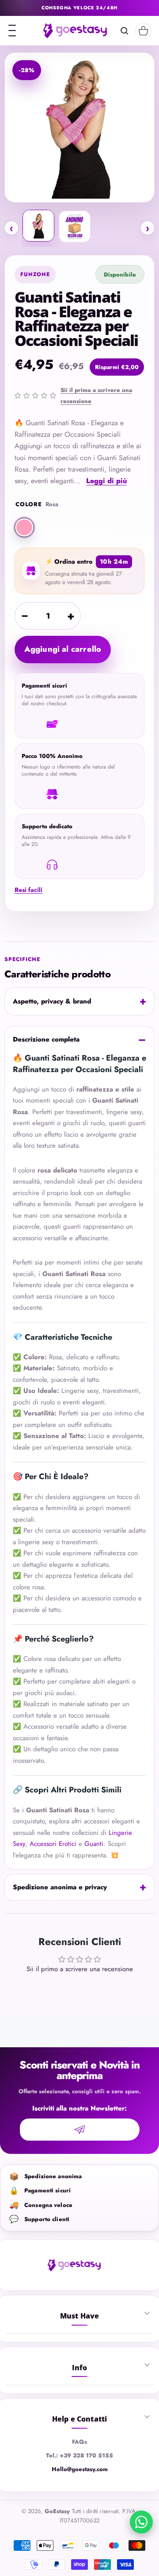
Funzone (35, 274)
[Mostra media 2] (75, 227)
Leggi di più (106, 481)
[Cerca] (124, 31)
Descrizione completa (46, 1039)
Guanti (94, 1844)
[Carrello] (143, 31)
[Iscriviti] (80, 2130)
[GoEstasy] (75, 31)
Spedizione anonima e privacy (60, 1887)
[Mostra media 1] (38, 226)
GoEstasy (57, 2511)
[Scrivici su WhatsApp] (141, 2522)
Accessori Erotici (53, 1844)
